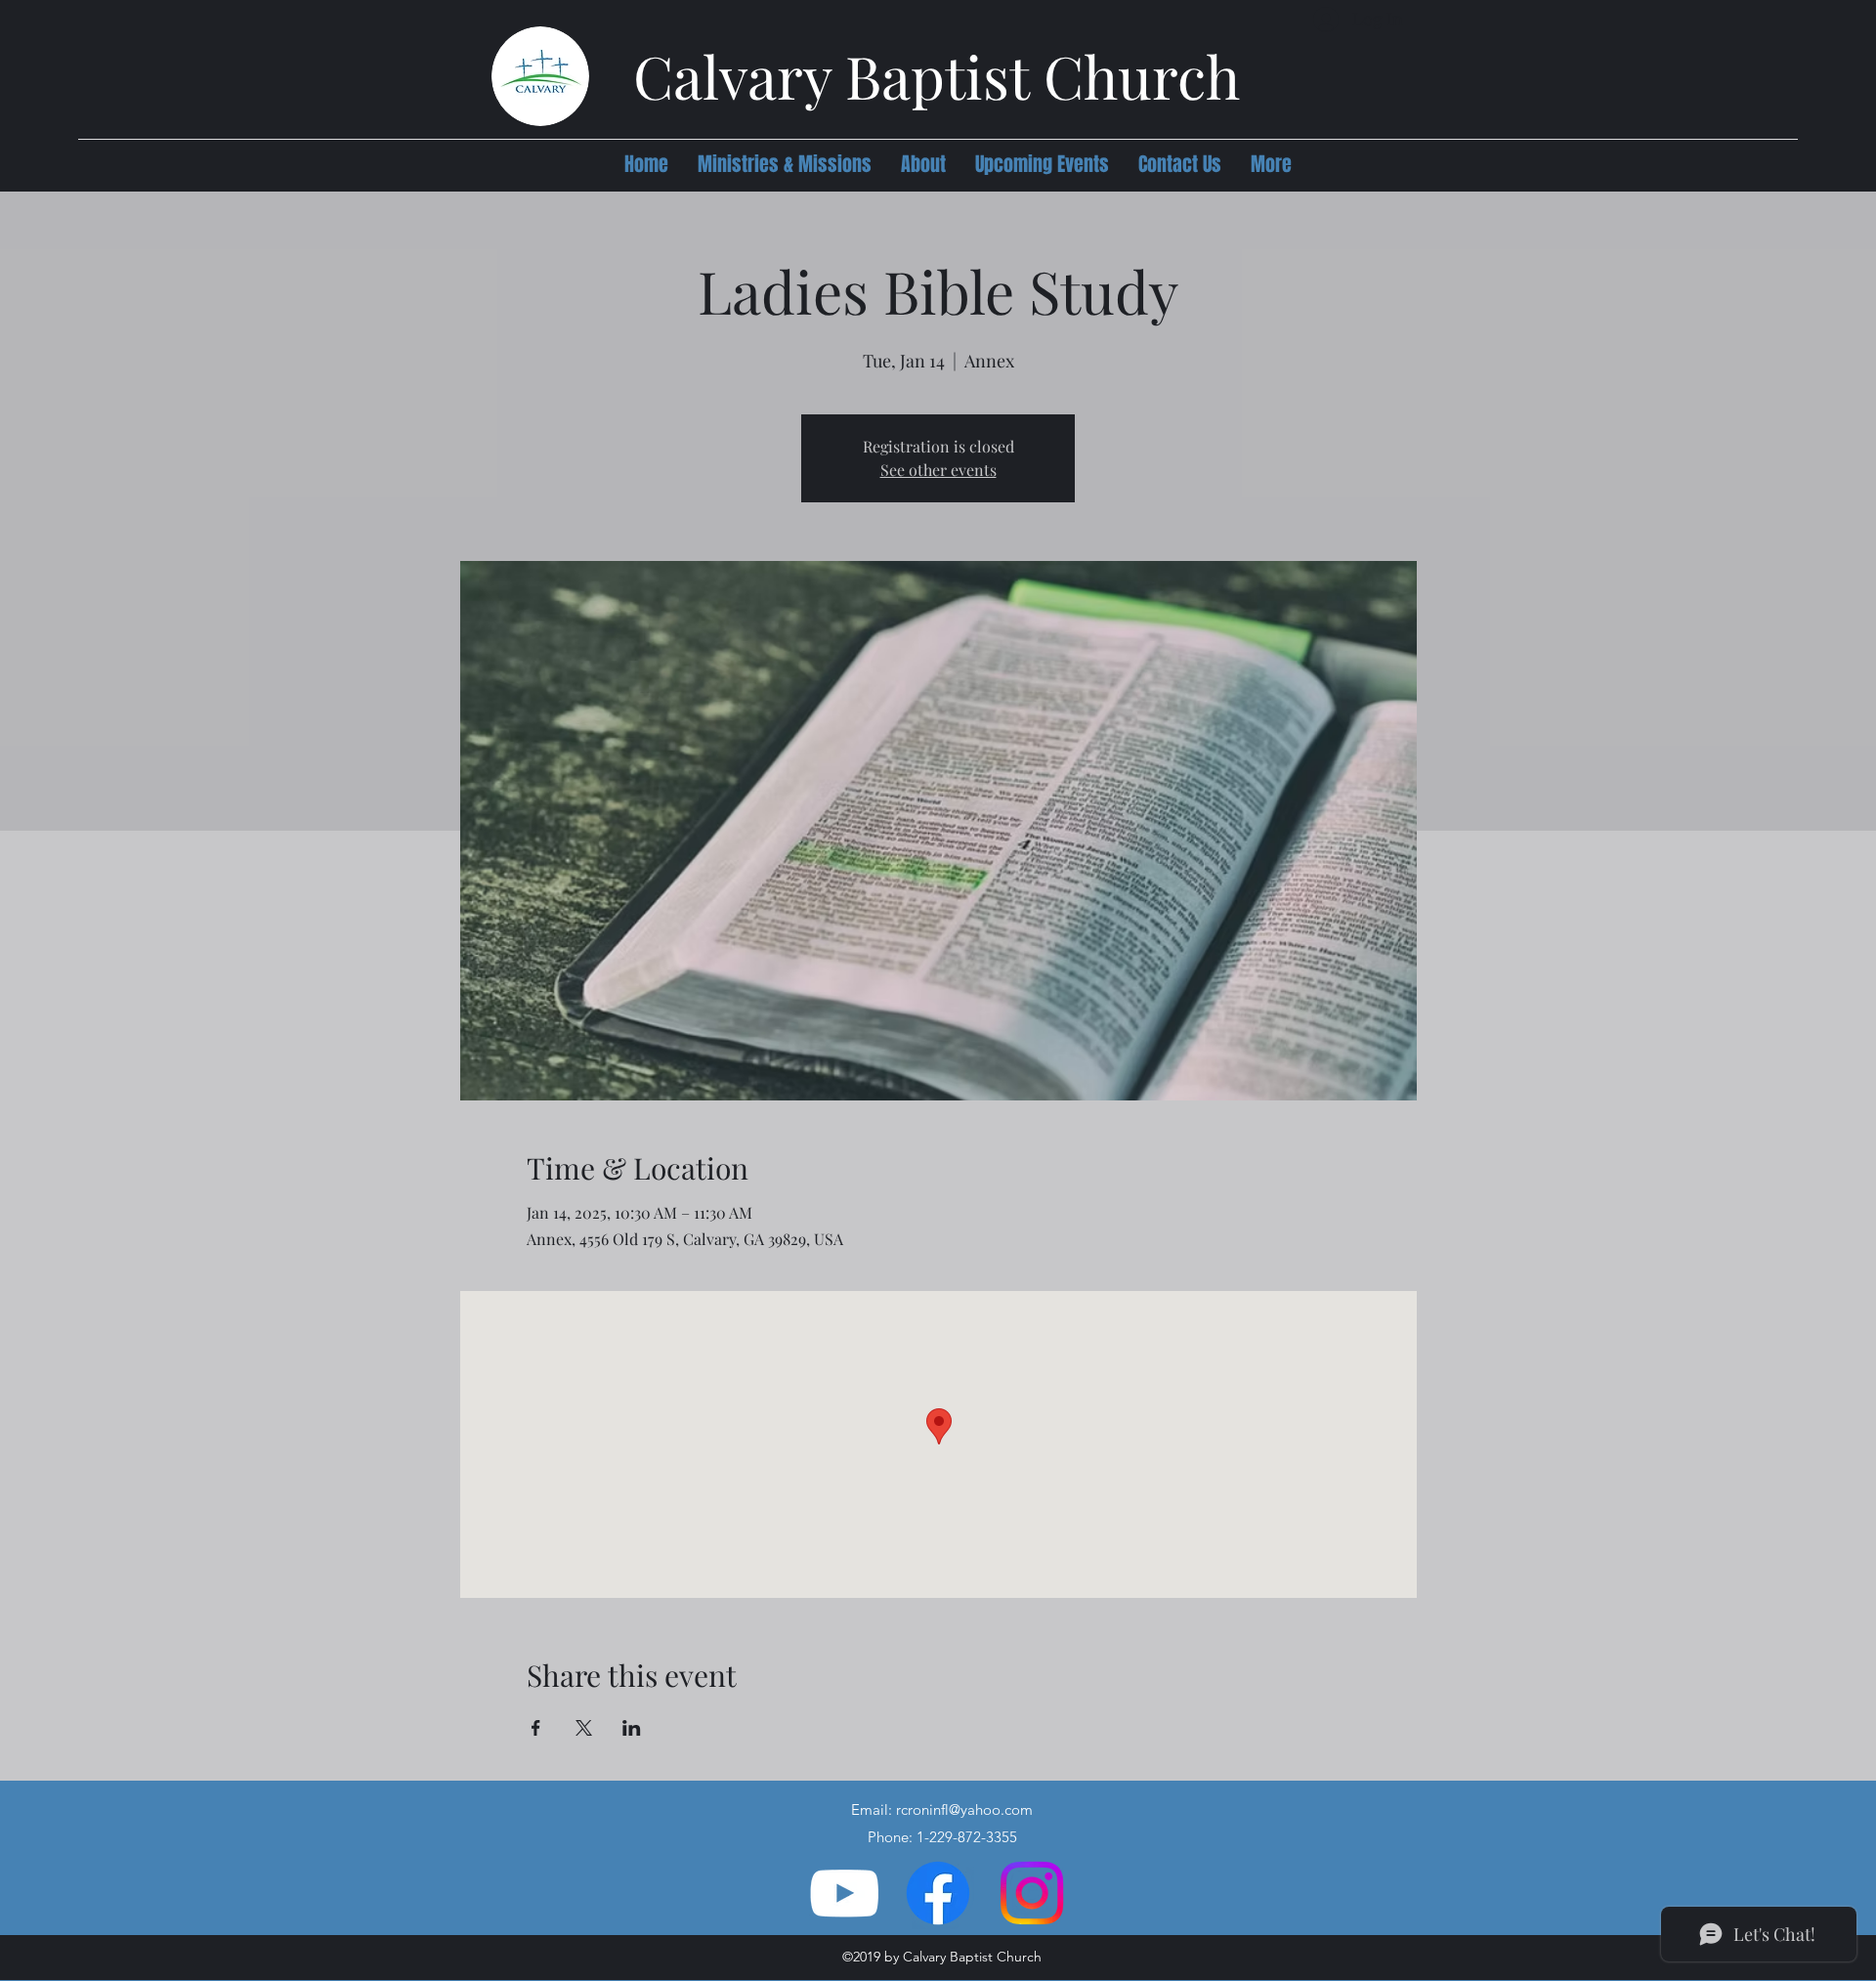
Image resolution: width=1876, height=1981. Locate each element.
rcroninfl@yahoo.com (964, 1809)
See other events (938, 470)
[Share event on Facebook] (536, 1728)
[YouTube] (844, 1893)
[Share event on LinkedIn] (632, 1728)
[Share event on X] (584, 1728)
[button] (785, 164)
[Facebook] (938, 1893)
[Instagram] (1032, 1893)
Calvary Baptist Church (937, 75)
